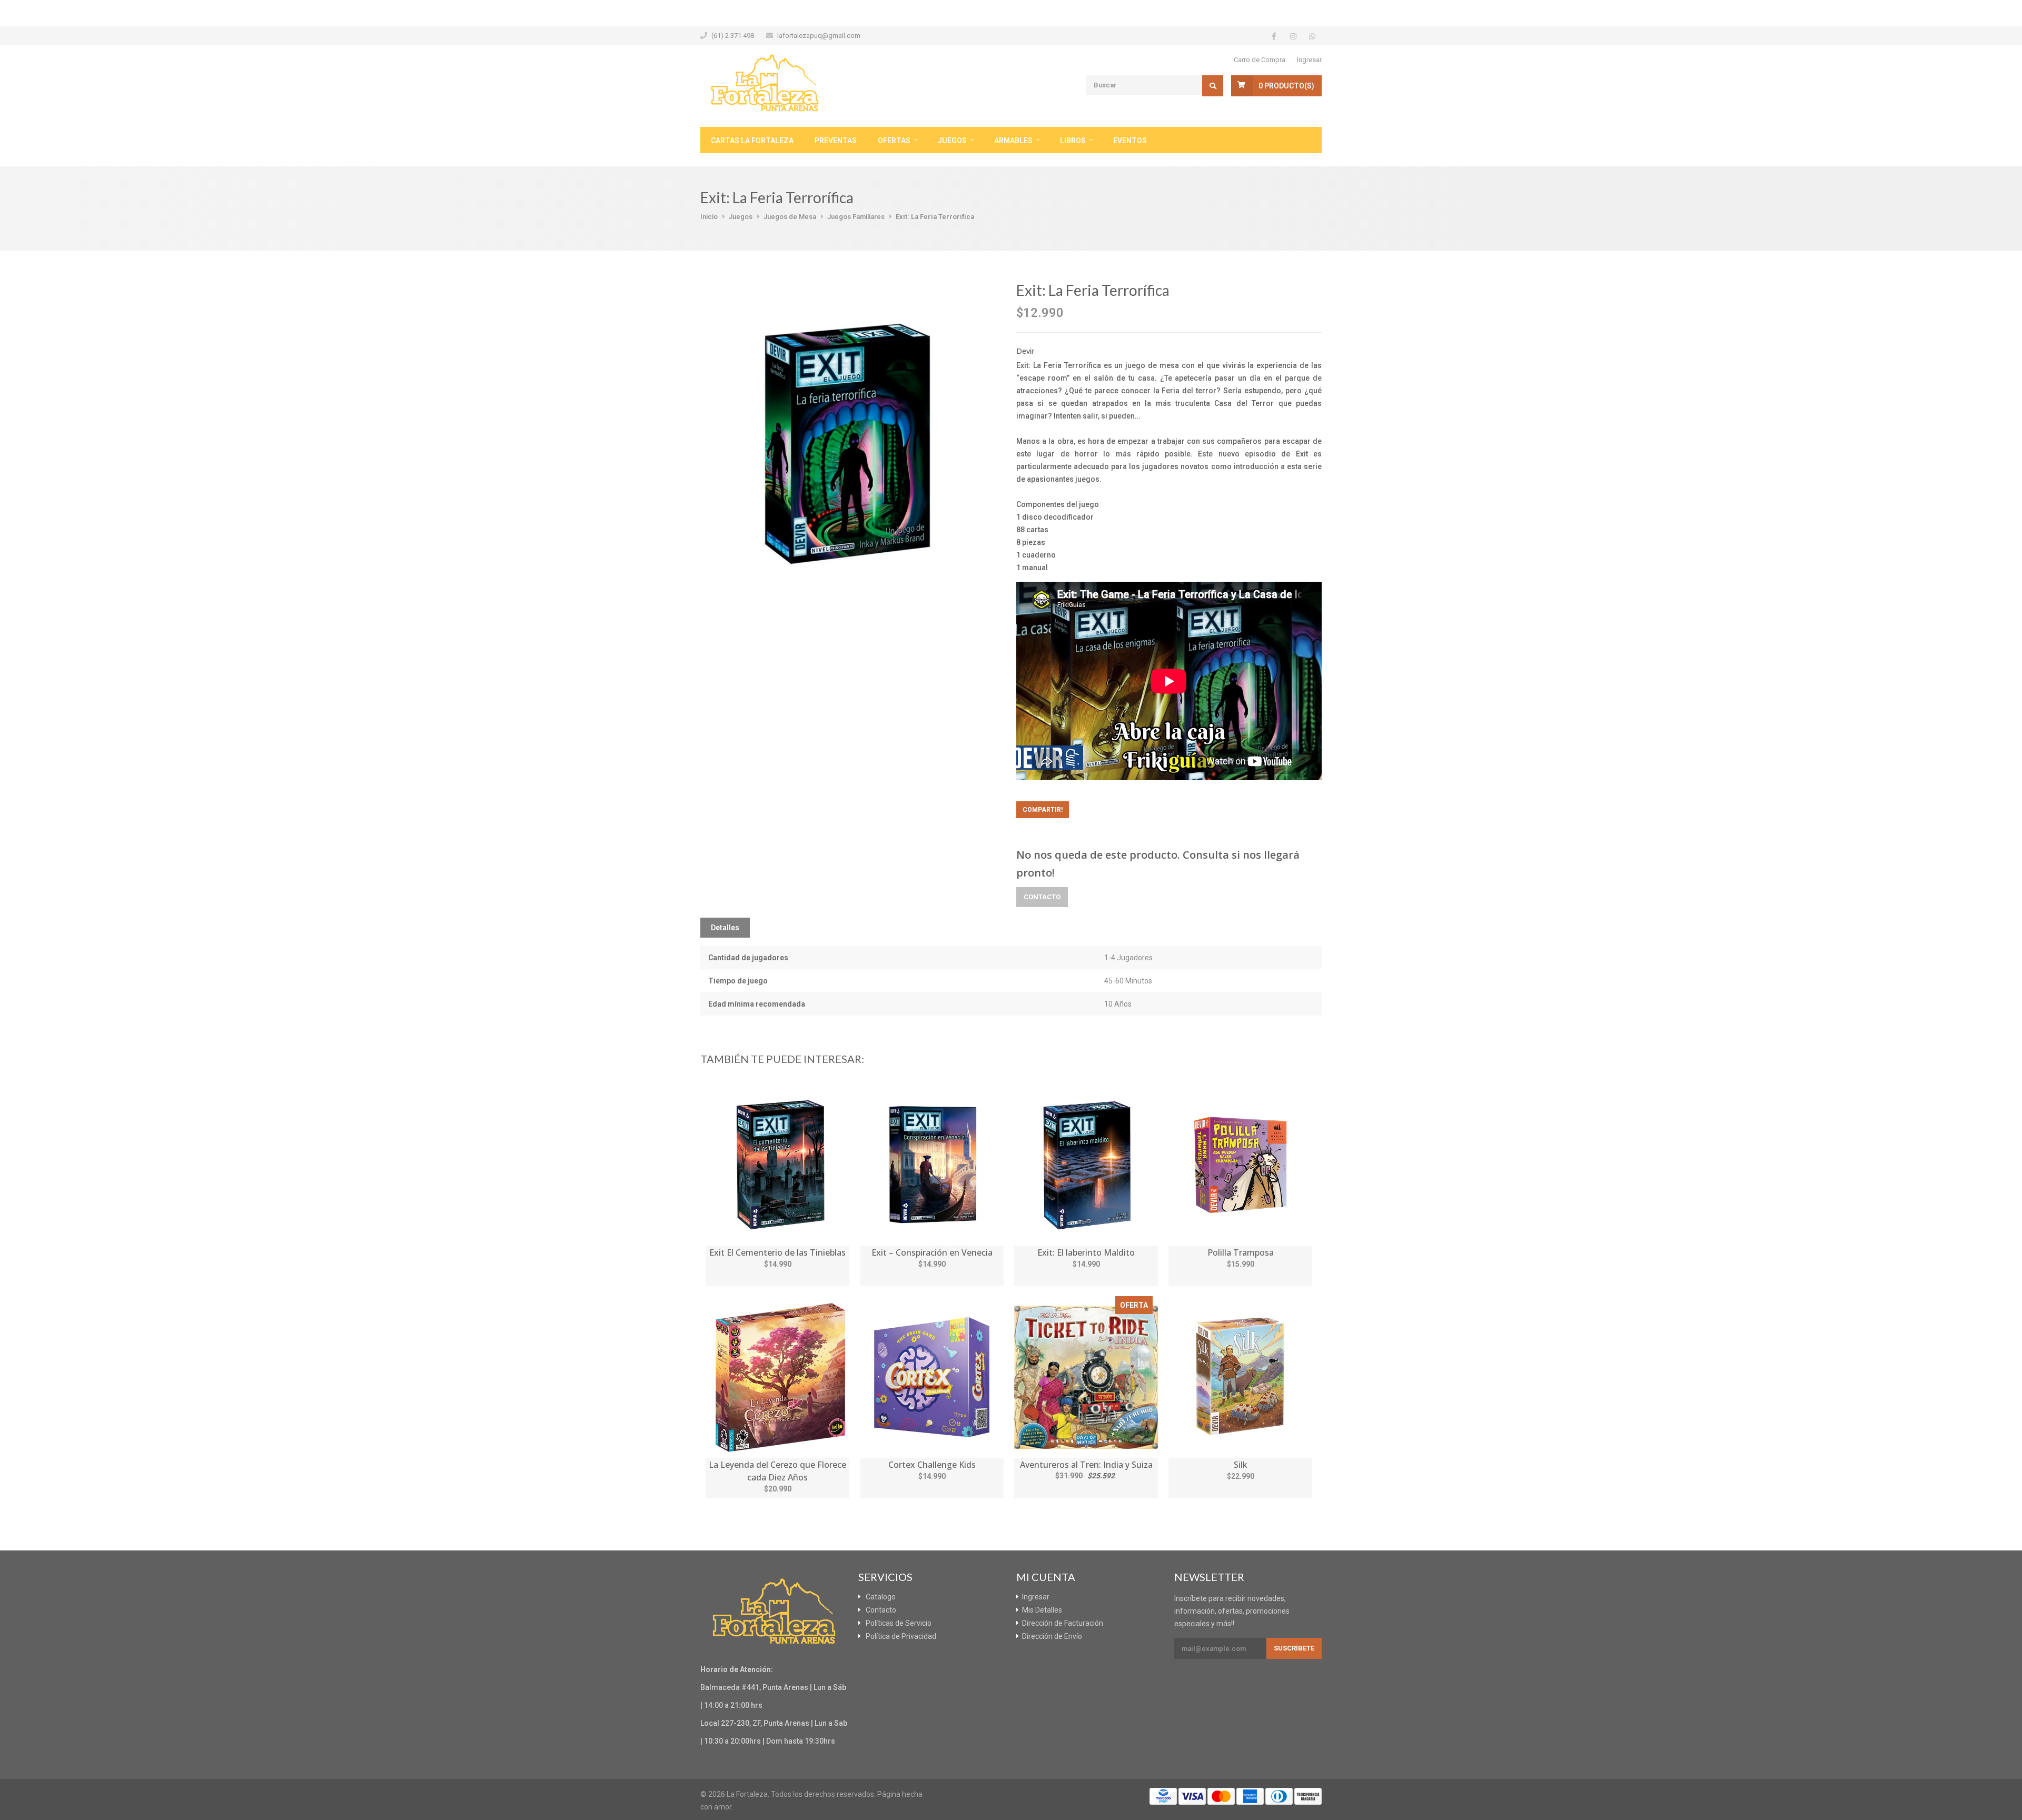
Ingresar (1309, 60)
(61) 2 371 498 (733, 36)
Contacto (1042, 897)
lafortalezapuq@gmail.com (819, 36)
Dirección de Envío (1052, 1636)
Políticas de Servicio (899, 1623)
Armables (1013, 141)
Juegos (952, 141)
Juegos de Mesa (790, 217)
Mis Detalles (1042, 1610)
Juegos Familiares (856, 217)
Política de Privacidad (901, 1636)
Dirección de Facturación (1063, 1623)
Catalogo (881, 1597)
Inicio (709, 217)
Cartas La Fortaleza (752, 141)
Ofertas (894, 141)
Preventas (836, 141)
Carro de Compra (1260, 60)
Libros (1073, 141)
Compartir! (1043, 810)
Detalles (725, 928)
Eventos (1130, 141)
